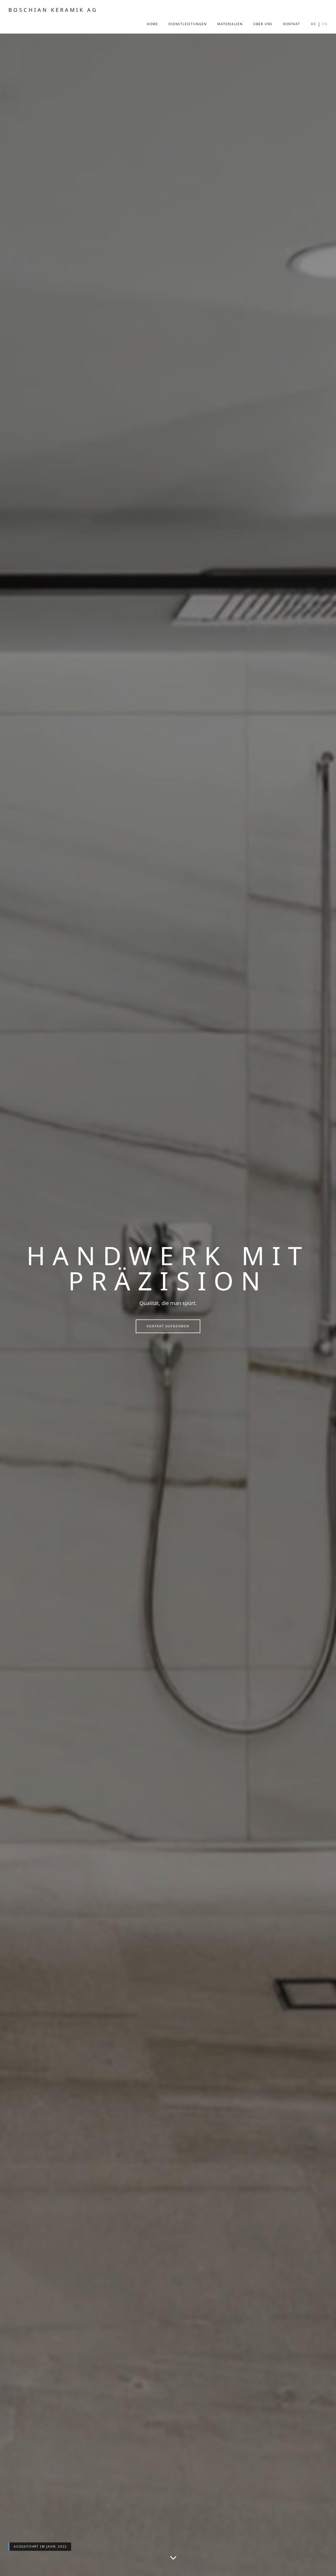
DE (313, 24)
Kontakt (292, 24)
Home (152, 24)
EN (325, 24)
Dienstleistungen (188, 24)
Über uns (263, 24)
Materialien (230, 24)
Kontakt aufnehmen (168, 1326)
